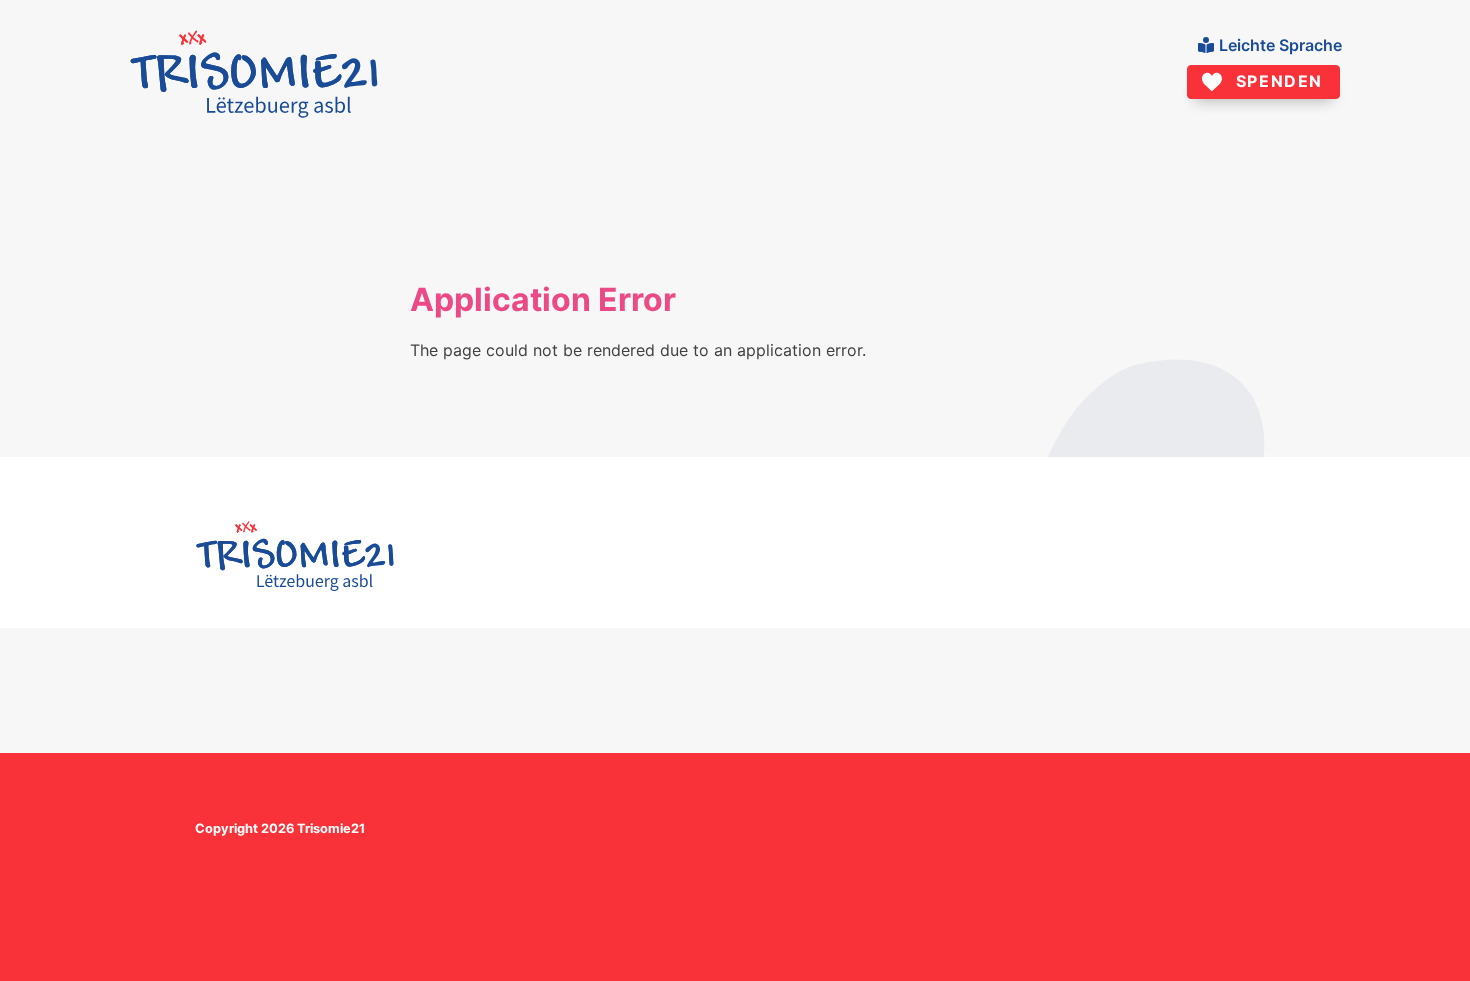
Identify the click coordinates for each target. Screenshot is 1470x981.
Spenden (1279, 81)
